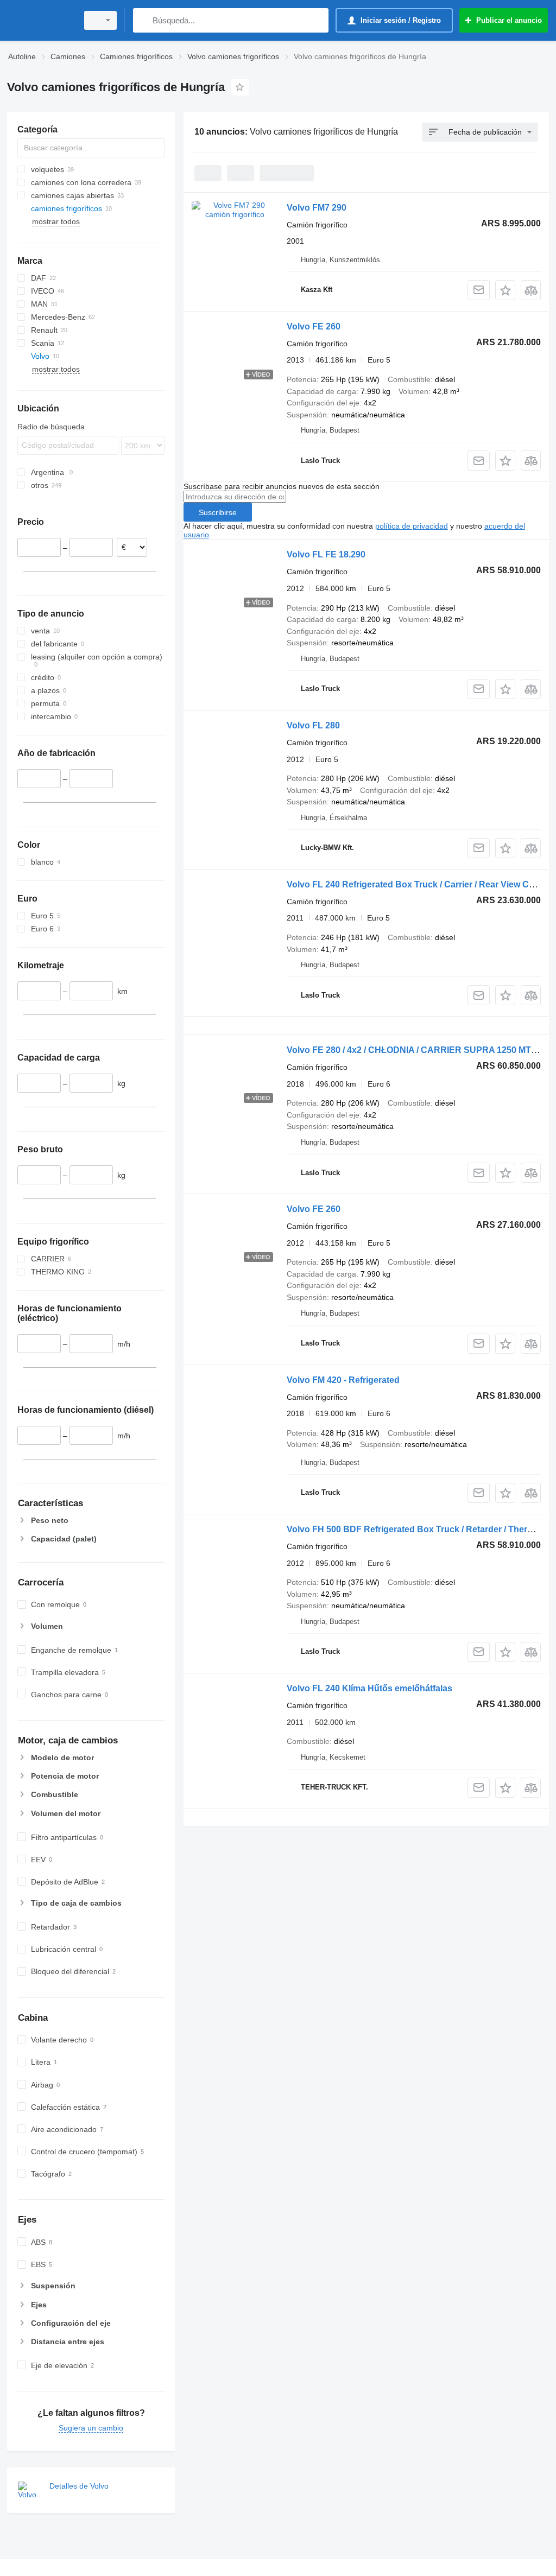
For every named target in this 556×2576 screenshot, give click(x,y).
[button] (505, 290)
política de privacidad (412, 526)
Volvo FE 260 (314, 326)
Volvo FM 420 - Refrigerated (343, 1380)
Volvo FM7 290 (317, 208)
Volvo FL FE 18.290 (326, 554)
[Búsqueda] (144, 20)
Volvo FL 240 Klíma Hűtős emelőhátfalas (369, 1688)
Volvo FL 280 (313, 725)
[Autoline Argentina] (41, 20)
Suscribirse (218, 512)
